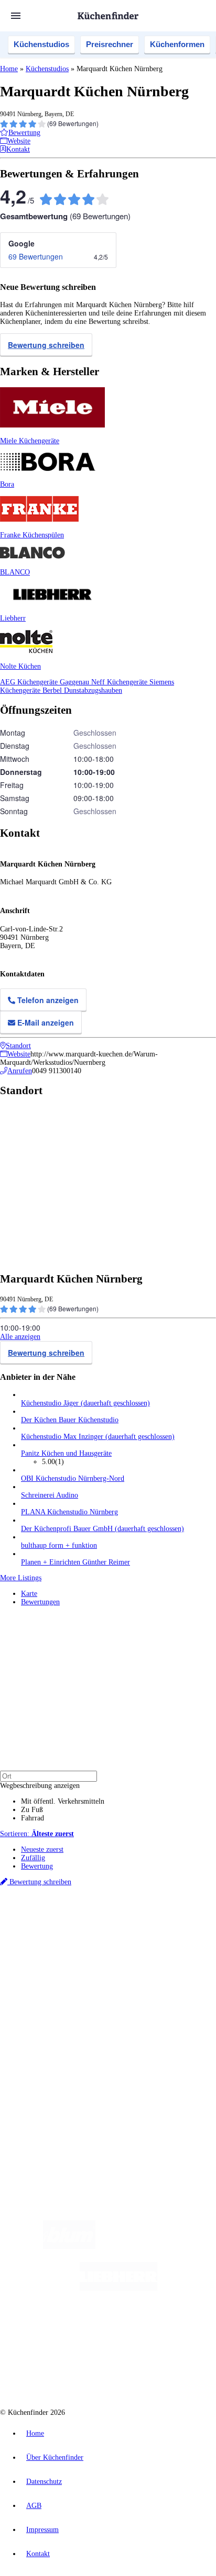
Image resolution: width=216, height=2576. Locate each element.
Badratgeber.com (46, 2032)
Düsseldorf (51, 1936)
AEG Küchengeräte (30, 682)
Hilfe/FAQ (37, 2023)
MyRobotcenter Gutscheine (131, 1953)
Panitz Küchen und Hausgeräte (66, 1453)
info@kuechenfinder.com (37, 2122)
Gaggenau (75, 682)
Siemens (166, 1936)
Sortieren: (37, 1834)
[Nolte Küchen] (171, 2330)
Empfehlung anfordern (55, 1919)
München (118, 1928)
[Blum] (69, 2247)
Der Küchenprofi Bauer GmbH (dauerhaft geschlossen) (102, 1529)
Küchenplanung (44, 1990)
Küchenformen (177, 44)
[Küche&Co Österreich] (146, 2372)
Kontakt (38, 2554)
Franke (143, 1936)
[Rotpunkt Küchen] (68, 2372)
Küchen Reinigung (48, 1998)
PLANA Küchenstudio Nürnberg (69, 1512)
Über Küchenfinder (50, 2015)
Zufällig (33, 1858)
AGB (34, 2506)
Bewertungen (40, 1602)
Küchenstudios (41, 44)
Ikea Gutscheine (72, 1945)
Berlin (69, 1928)
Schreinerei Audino (50, 1495)
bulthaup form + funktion (59, 1545)
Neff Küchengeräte (120, 682)
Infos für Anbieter (48, 2060)
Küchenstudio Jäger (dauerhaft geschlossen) (85, 1403)
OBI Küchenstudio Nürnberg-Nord (73, 1478)
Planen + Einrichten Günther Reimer (75, 1562)
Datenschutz (44, 2482)
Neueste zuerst (42, 1849)
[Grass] (156, 2247)
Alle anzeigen (20, 1337)
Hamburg (91, 1928)
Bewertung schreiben (46, 345)
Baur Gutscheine (73, 1953)
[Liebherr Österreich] (118, 2288)
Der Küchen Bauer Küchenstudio (70, 1420)
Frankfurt (80, 1936)
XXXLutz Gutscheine (122, 1945)
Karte (29, 1594)
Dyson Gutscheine (176, 1945)
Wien (28, 1936)
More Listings (21, 1578)
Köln (101, 1936)
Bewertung (37, 1866)
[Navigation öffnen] (16, 16)
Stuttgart (121, 1936)
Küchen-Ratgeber (47, 2006)
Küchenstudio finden (52, 1911)
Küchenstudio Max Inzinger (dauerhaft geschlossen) (98, 1437)
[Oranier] (85, 2330)
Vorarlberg (146, 1928)
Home (9, 69)
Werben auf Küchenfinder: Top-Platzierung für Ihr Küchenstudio (117, 2068)
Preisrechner (110, 44)
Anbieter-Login (51, 2085)
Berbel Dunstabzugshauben (82, 690)
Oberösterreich (181, 1928)
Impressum (42, 2530)
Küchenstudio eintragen (56, 2077)
